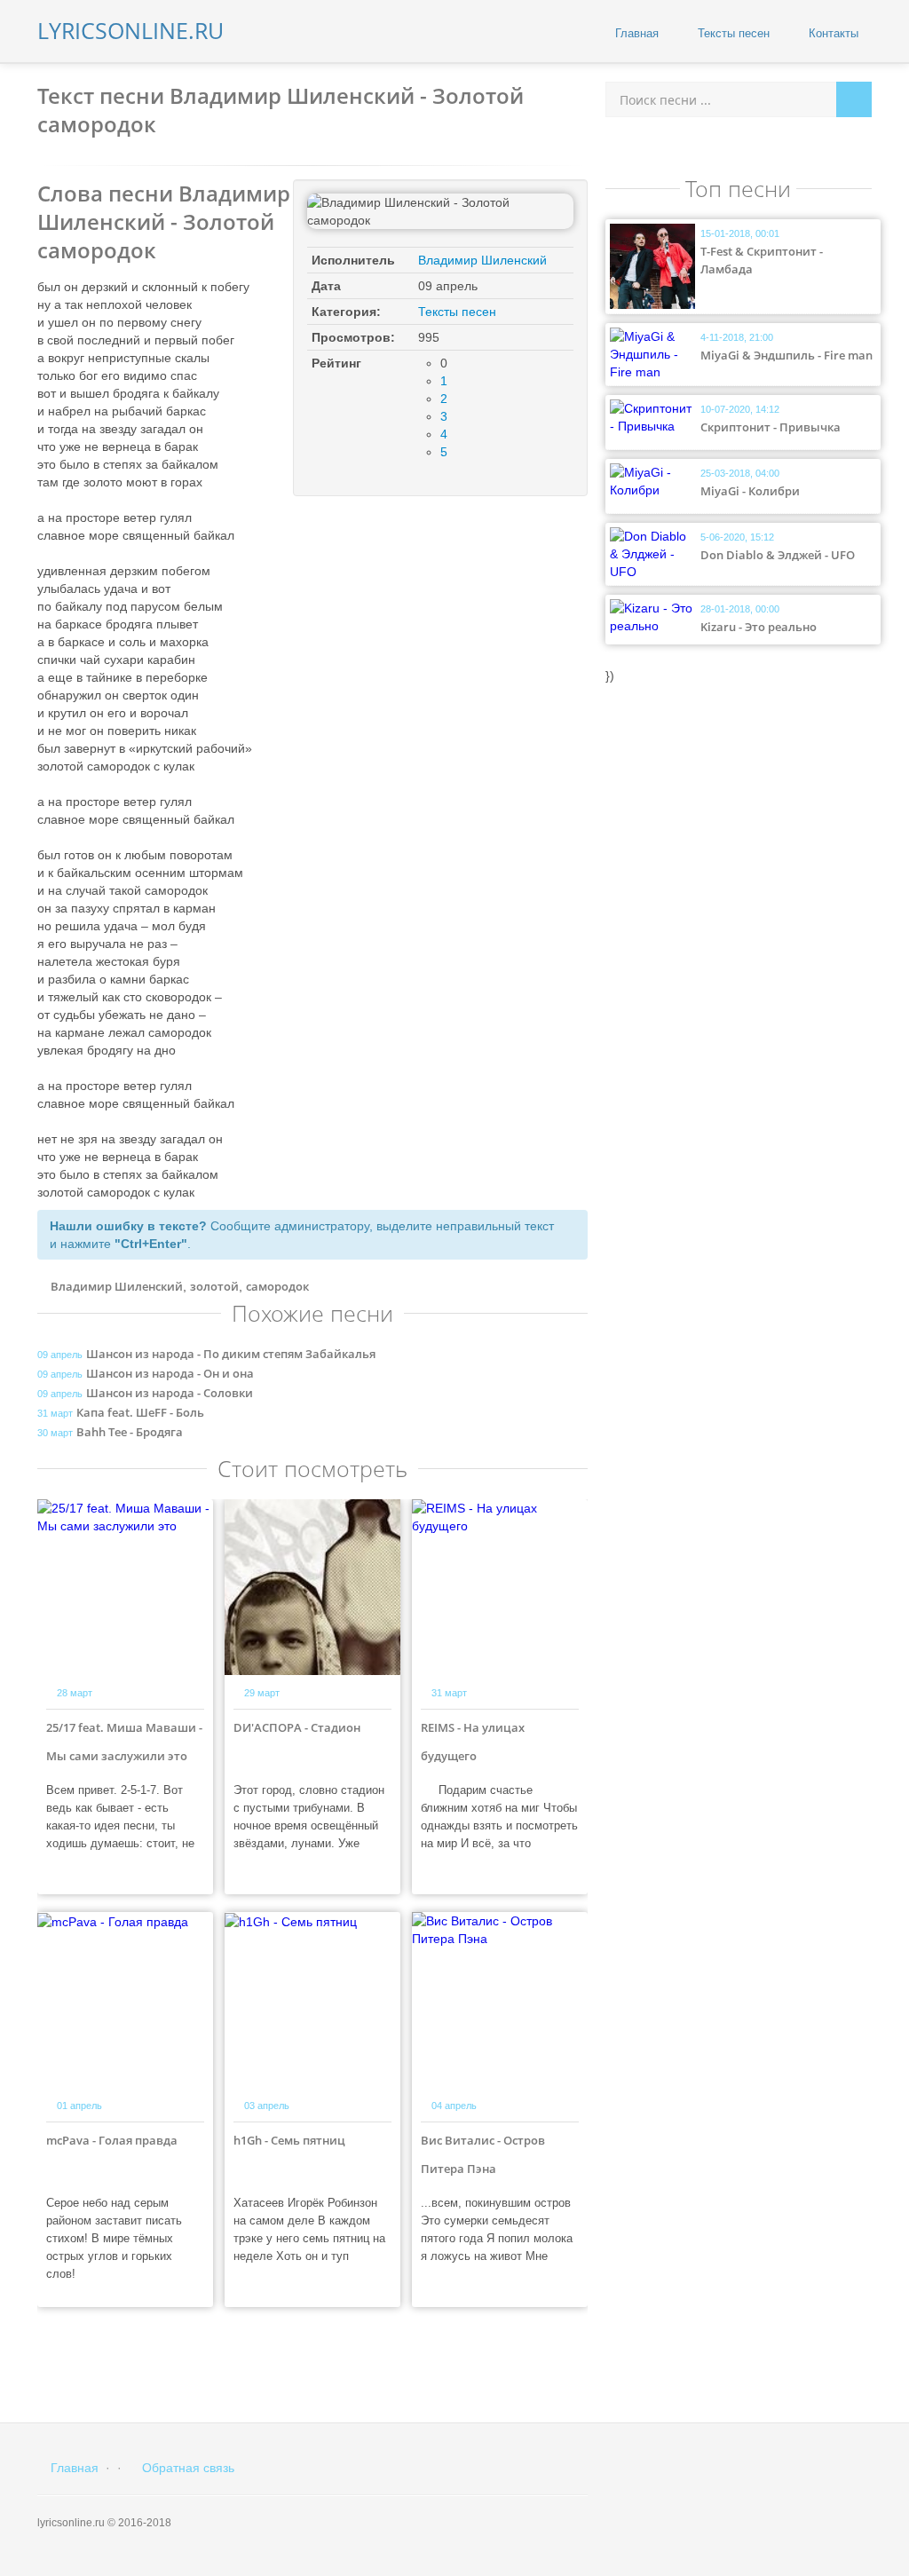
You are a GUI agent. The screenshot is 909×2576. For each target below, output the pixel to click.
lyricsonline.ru (130, 30)
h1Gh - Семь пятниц (289, 2140)
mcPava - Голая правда (112, 2140)
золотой (214, 1286)
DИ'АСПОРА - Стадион (297, 1727)
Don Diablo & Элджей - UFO (778, 555)
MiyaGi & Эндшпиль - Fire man (786, 355)
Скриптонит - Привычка (771, 427)
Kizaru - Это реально (759, 627)
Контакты (832, 33)
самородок (277, 1286)
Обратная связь (186, 2468)
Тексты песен (732, 33)
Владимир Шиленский (482, 260)
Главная (635, 33)
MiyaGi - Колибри (750, 491)
